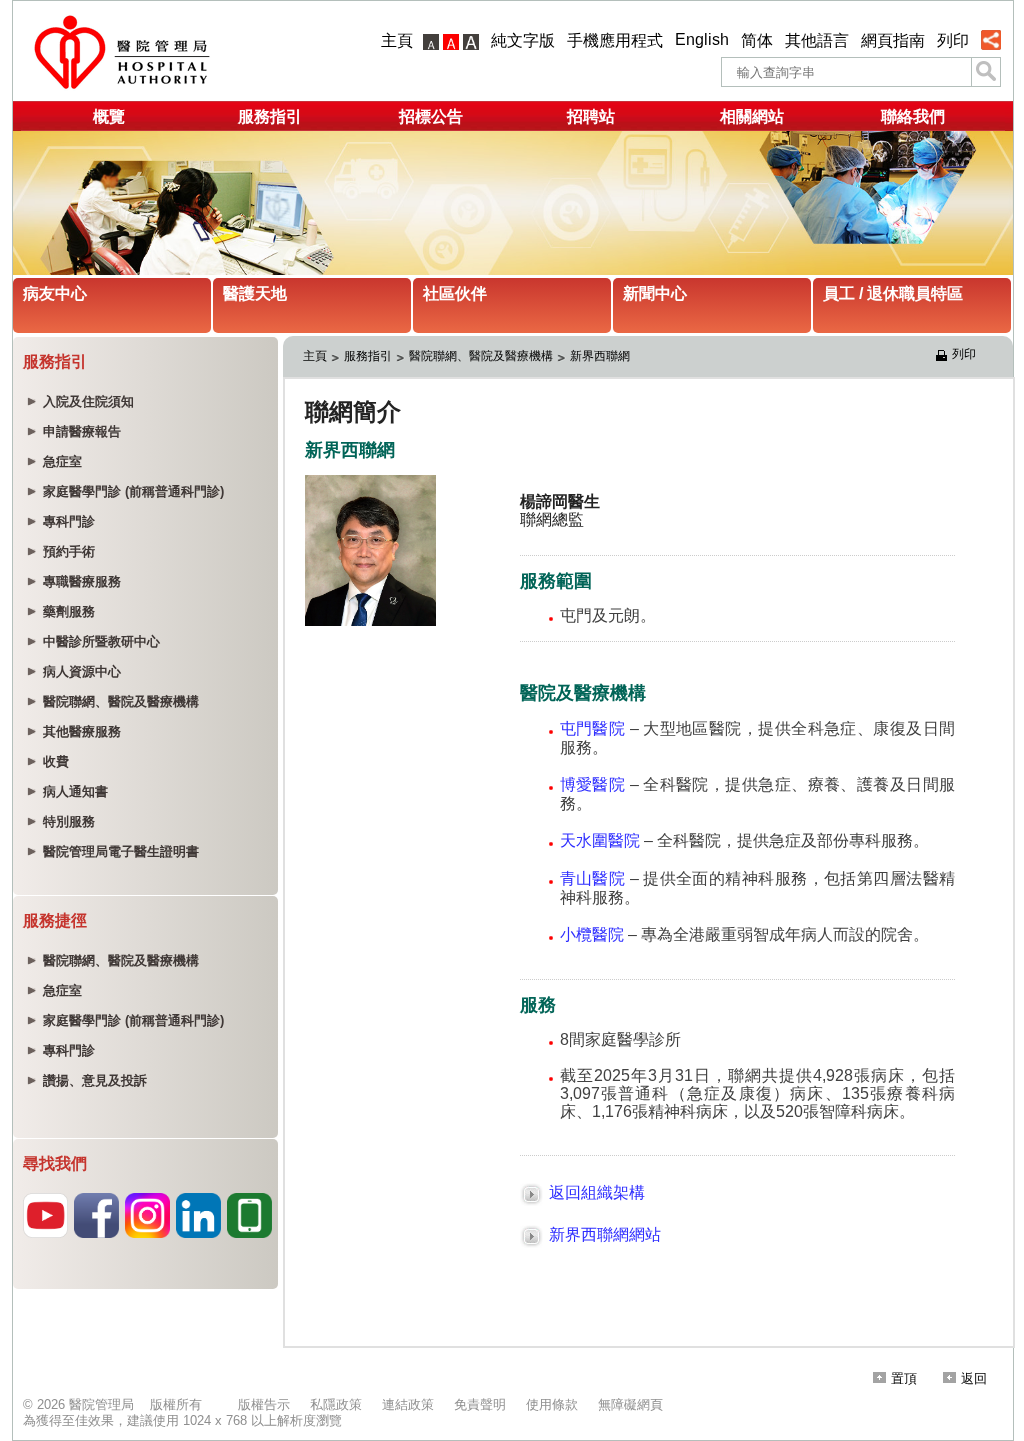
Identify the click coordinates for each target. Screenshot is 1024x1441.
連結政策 (408, 1404)
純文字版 (523, 40)
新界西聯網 (601, 356)
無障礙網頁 (630, 1404)
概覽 (109, 116)
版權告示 (264, 1404)
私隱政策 (336, 1404)
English (702, 39)
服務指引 (270, 116)
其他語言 (817, 40)
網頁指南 (893, 40)
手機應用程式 (615, 40)
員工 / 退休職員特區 (893, 293)
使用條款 (552, 1404)
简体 (757, 40)
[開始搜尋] (986, 72)
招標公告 (431, 116)
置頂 (904, 1378)
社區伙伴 (455, 293)
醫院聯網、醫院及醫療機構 (481, 356)
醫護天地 (255, 293)
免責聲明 (480, 1404)
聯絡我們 (913, 116)
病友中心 (55, 293)
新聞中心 (655, 293)
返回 (974, 1378)
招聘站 (591, 116)
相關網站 (752, 116)
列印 (953, 40)
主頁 (397, 40)
